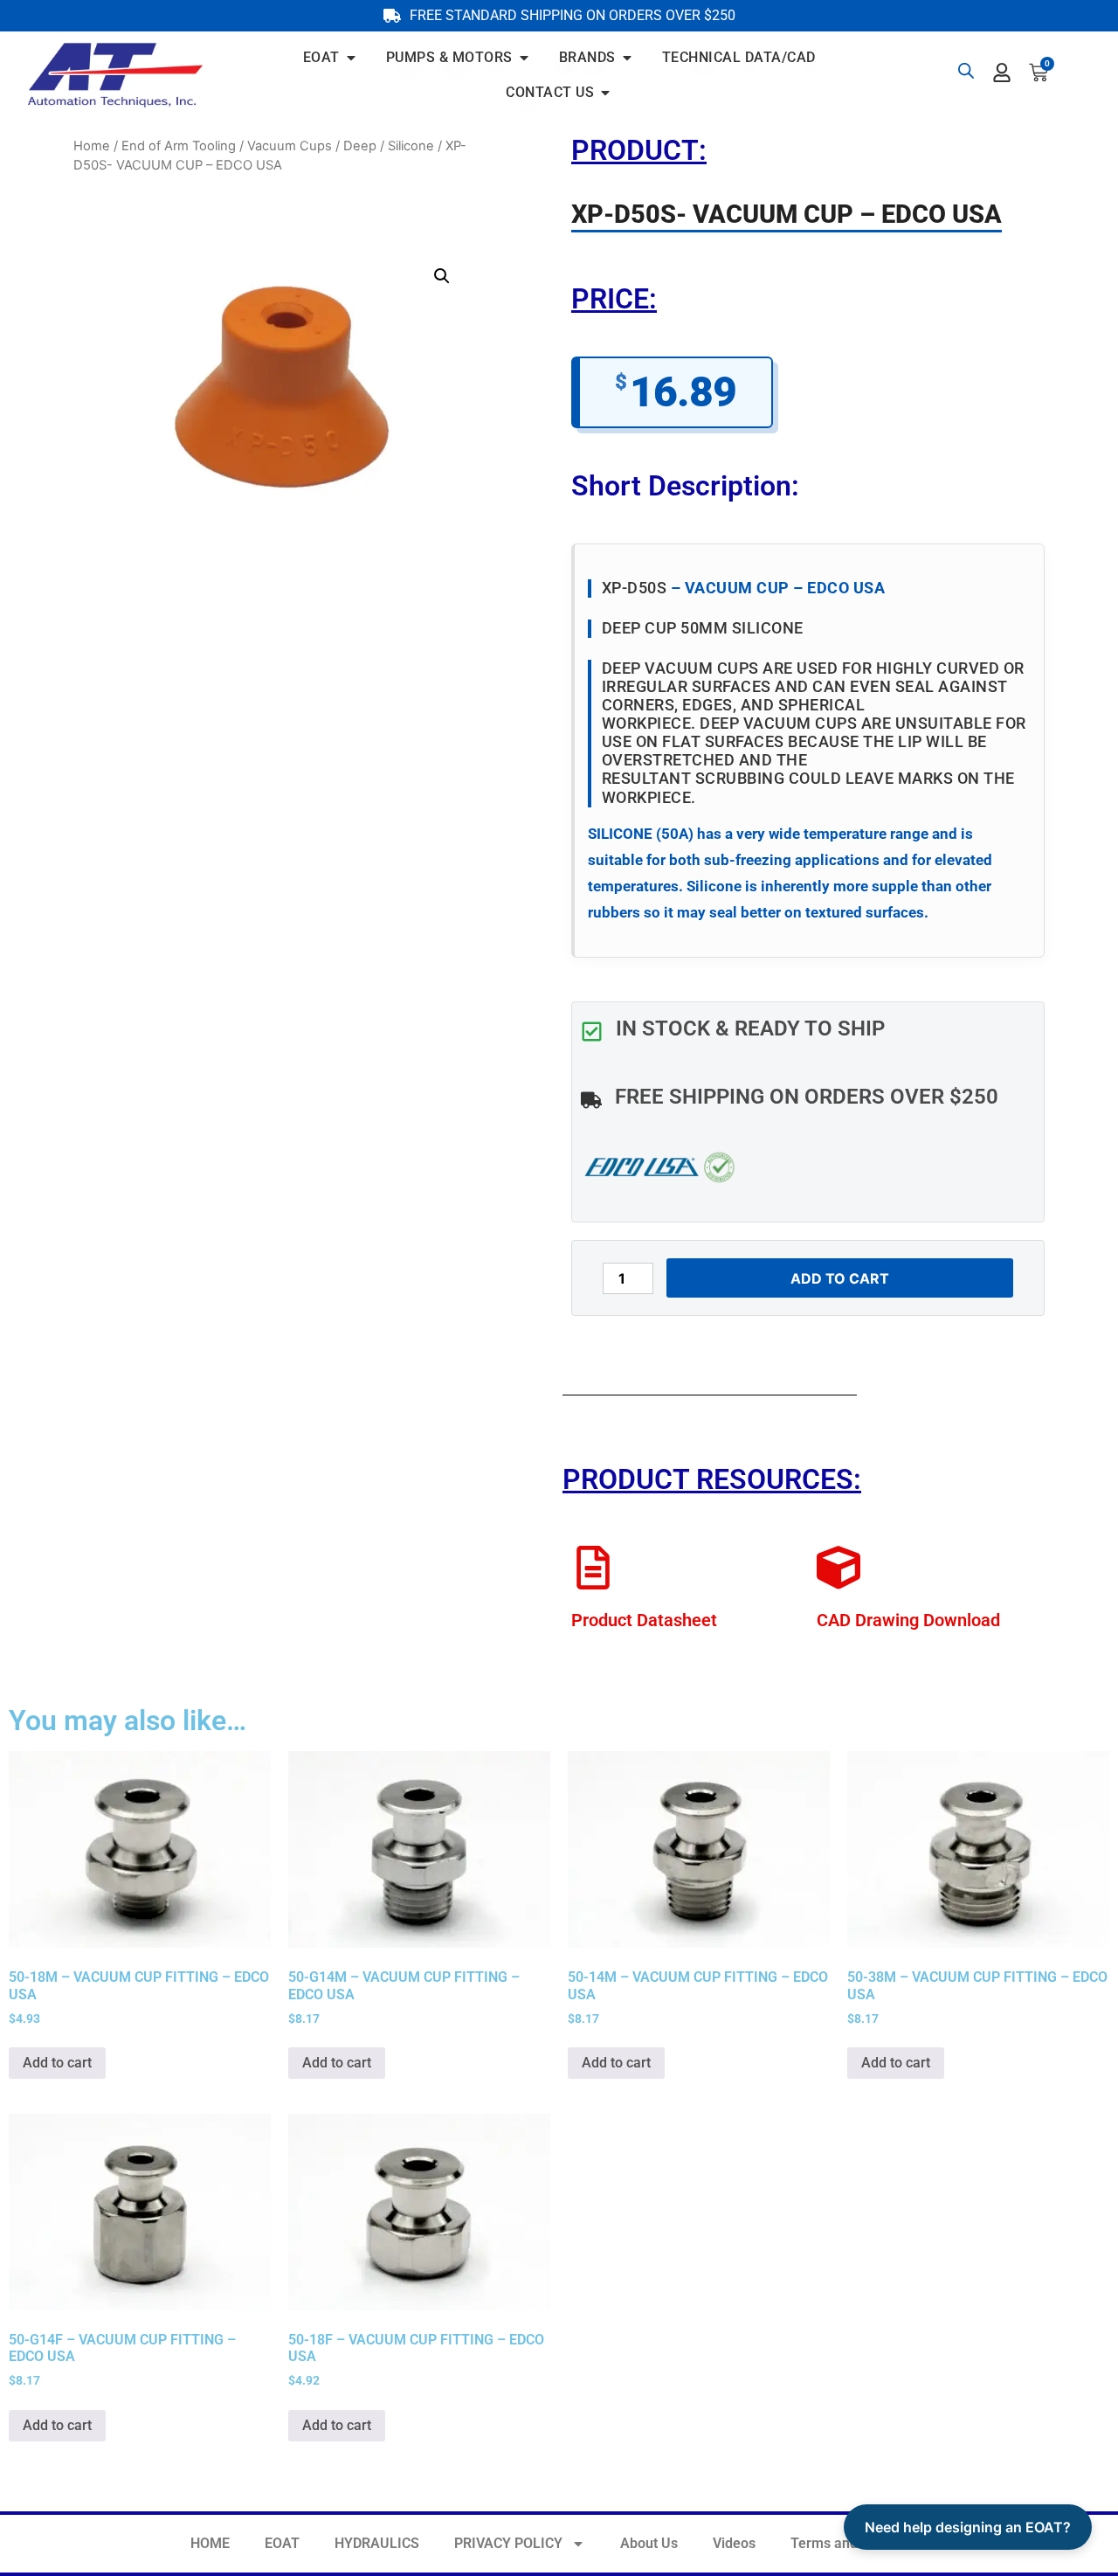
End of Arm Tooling (179, 146)
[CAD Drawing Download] (838, 1568)
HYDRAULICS (377, 2543)
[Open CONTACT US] (605, 93)
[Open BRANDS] (627, 58)
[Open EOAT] (351, 58)
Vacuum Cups (290, 146)
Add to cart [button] (57, 2063)
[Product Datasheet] (593, 1568)
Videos (734, 2543)
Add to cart (840, 1278)
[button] (442, 276)
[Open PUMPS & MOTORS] (524, 58)
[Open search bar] (966, 70)
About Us (649, 2543)
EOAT (282, 2543)
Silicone (411, 146)
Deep (360, 146)
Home (92, 146)
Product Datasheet (644, 1620)
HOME (210, 2543)
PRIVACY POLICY (508, 2543)
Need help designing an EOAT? (968, 2527)
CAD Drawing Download (908, 1620)
